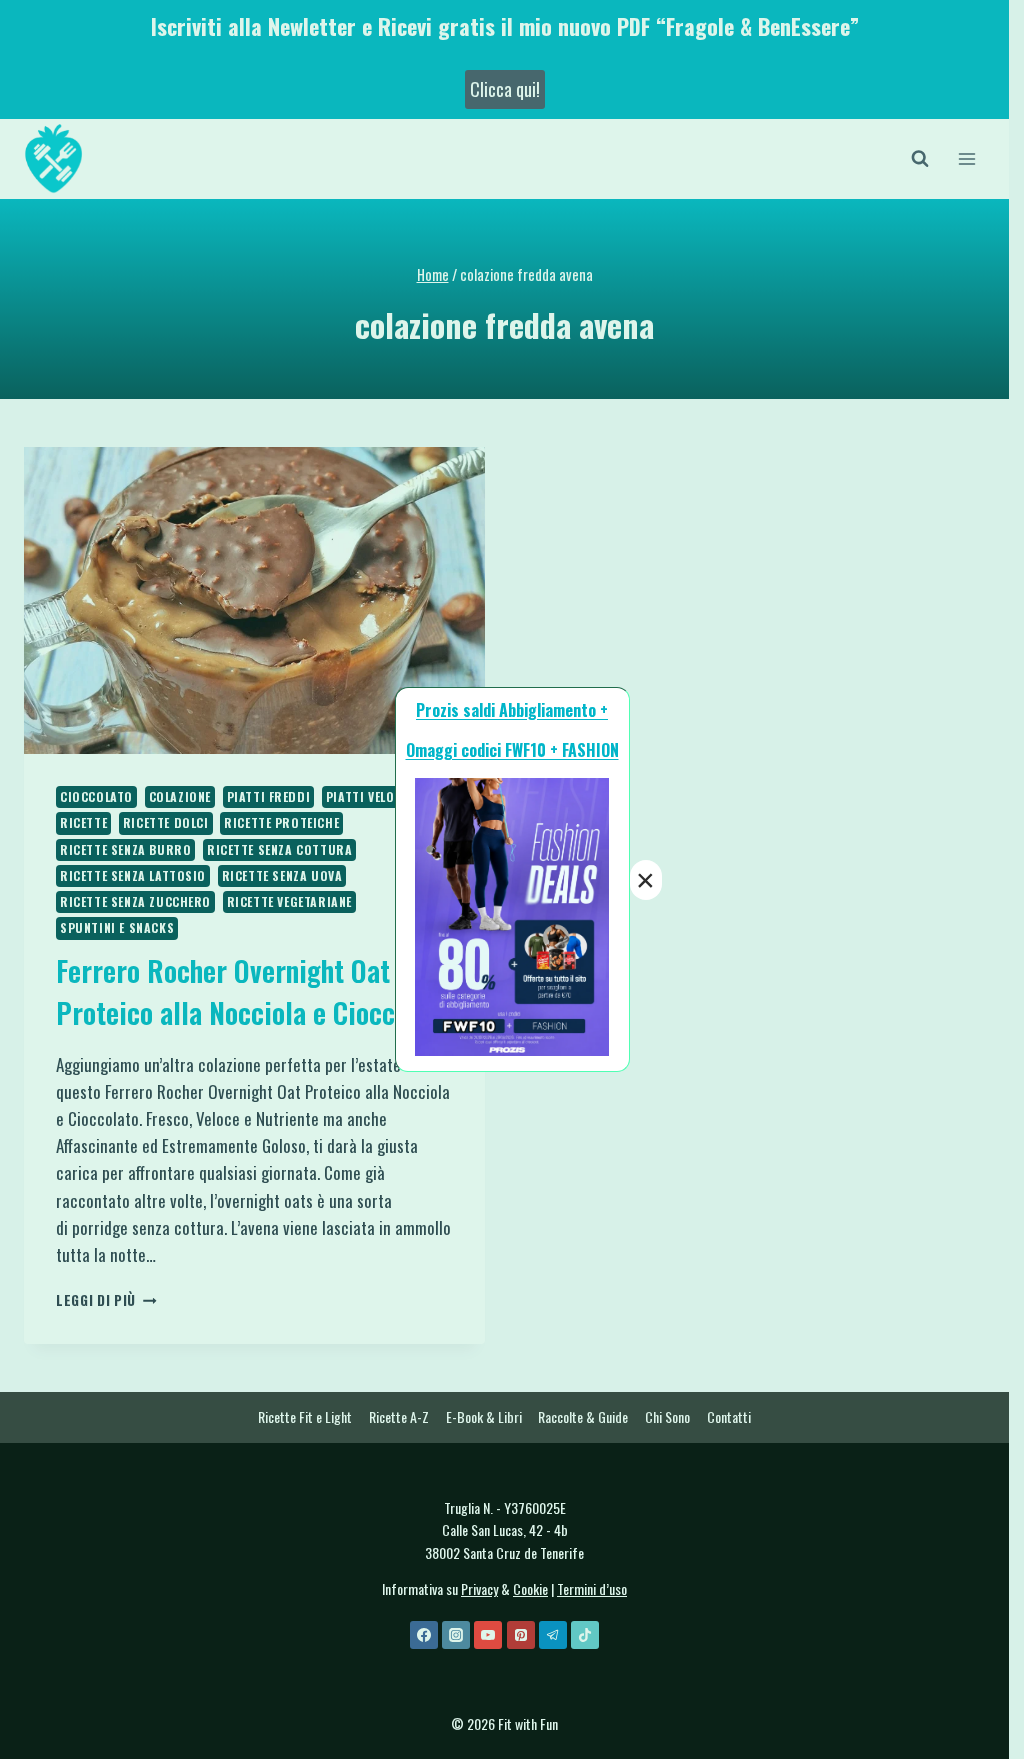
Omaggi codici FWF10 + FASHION (512, 750)
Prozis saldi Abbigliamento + (512, 710)
